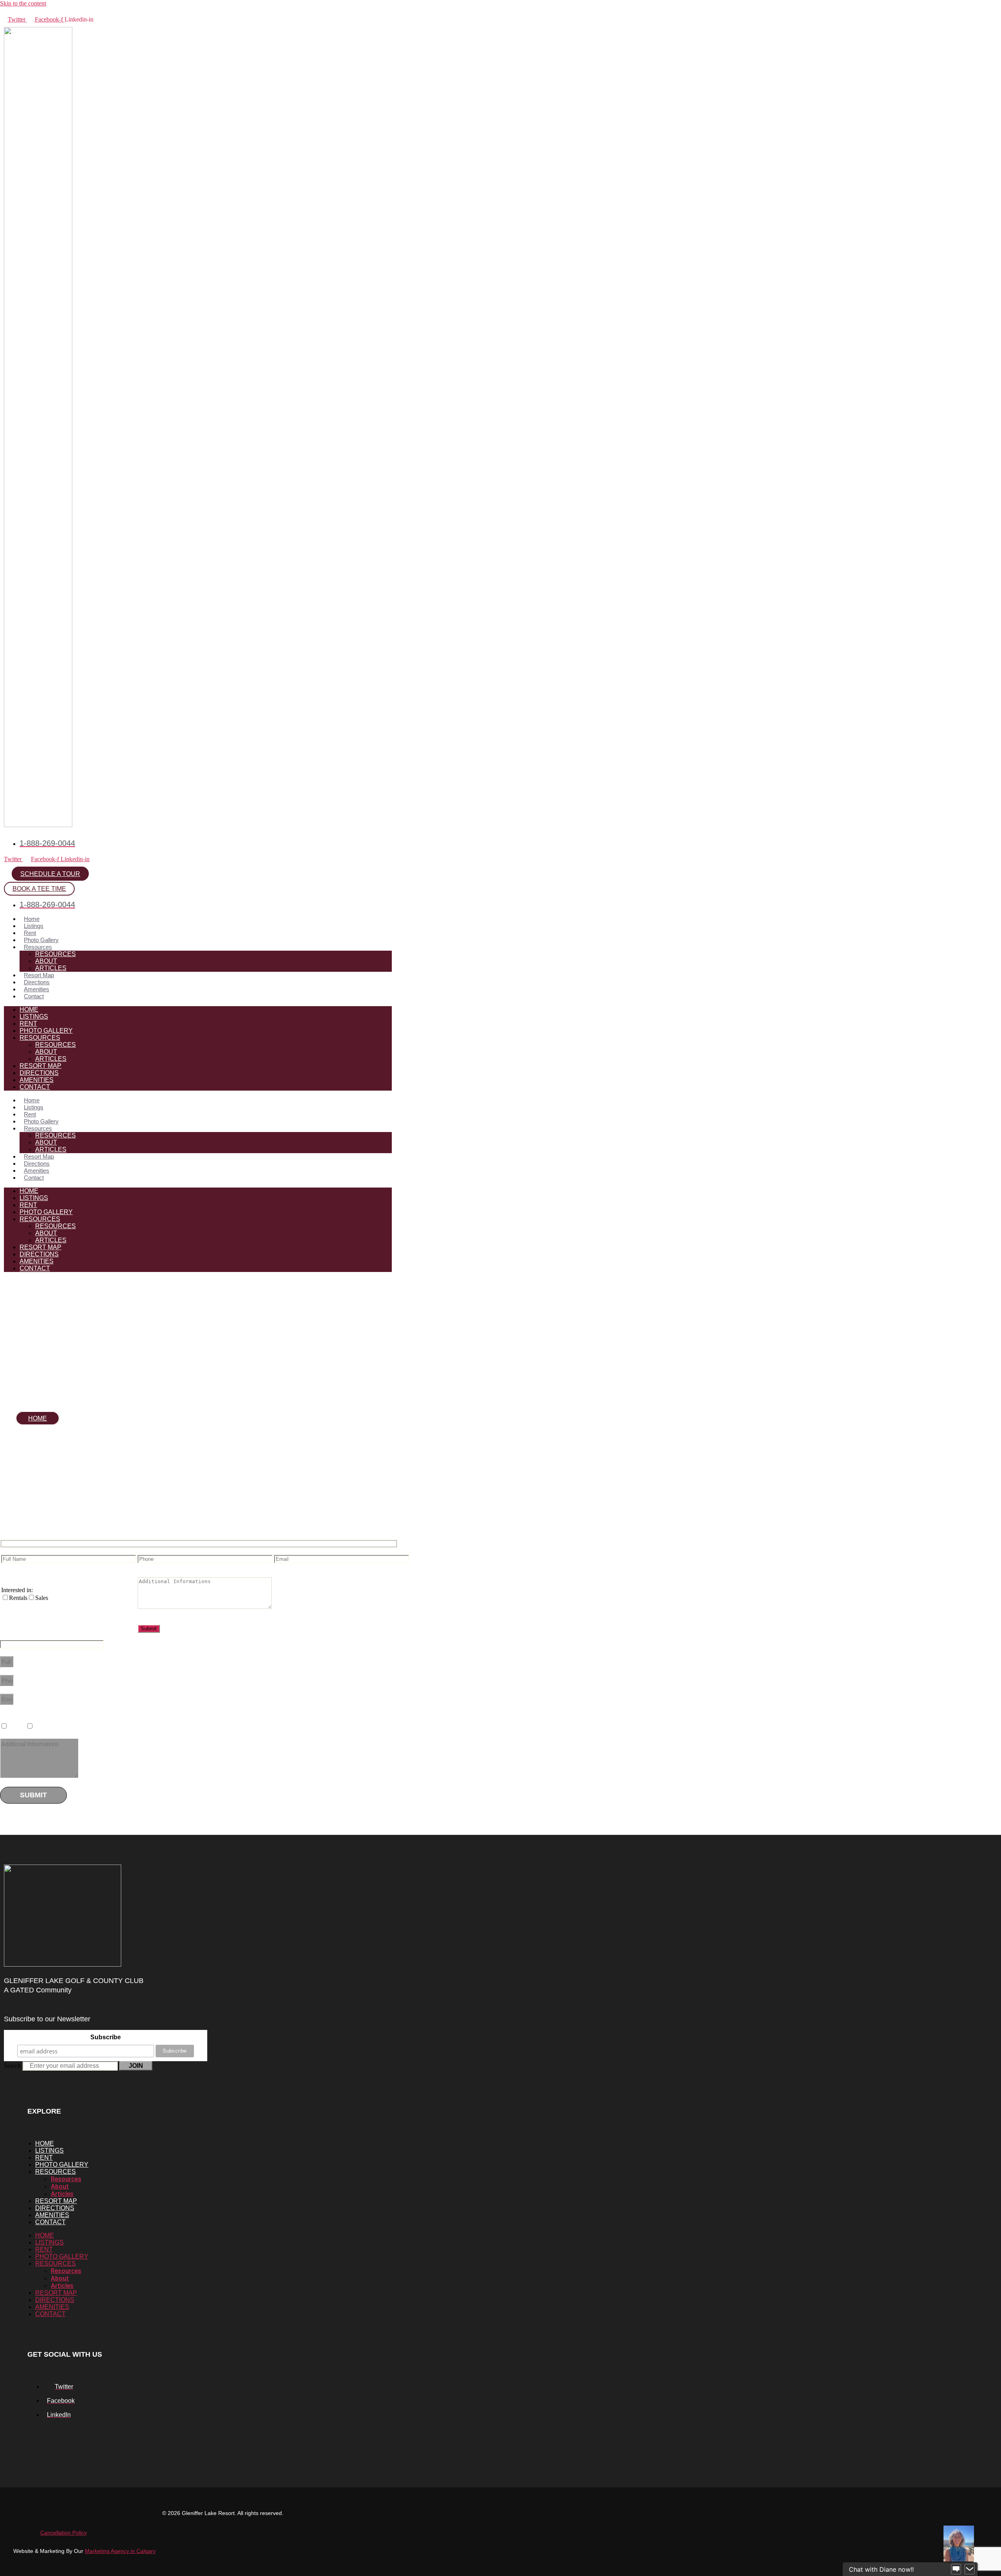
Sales (42, 1726)
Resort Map (39, 975)
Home (32, 919)
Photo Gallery (41, 940)
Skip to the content (23, 3)
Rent (30, 933)
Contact (34, 996)
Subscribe (106, 2037)
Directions (37, 982)
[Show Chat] (956, 2569)
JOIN (136, 2066)
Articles (51, 968)
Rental (18, 1726)
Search (12, 2066)
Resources (38, 947)
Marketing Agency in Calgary (120, 2551)
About (46, 961)
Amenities (37, 989)
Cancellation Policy (64, 2533)
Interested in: (17, 1590)
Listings (34, 926)
